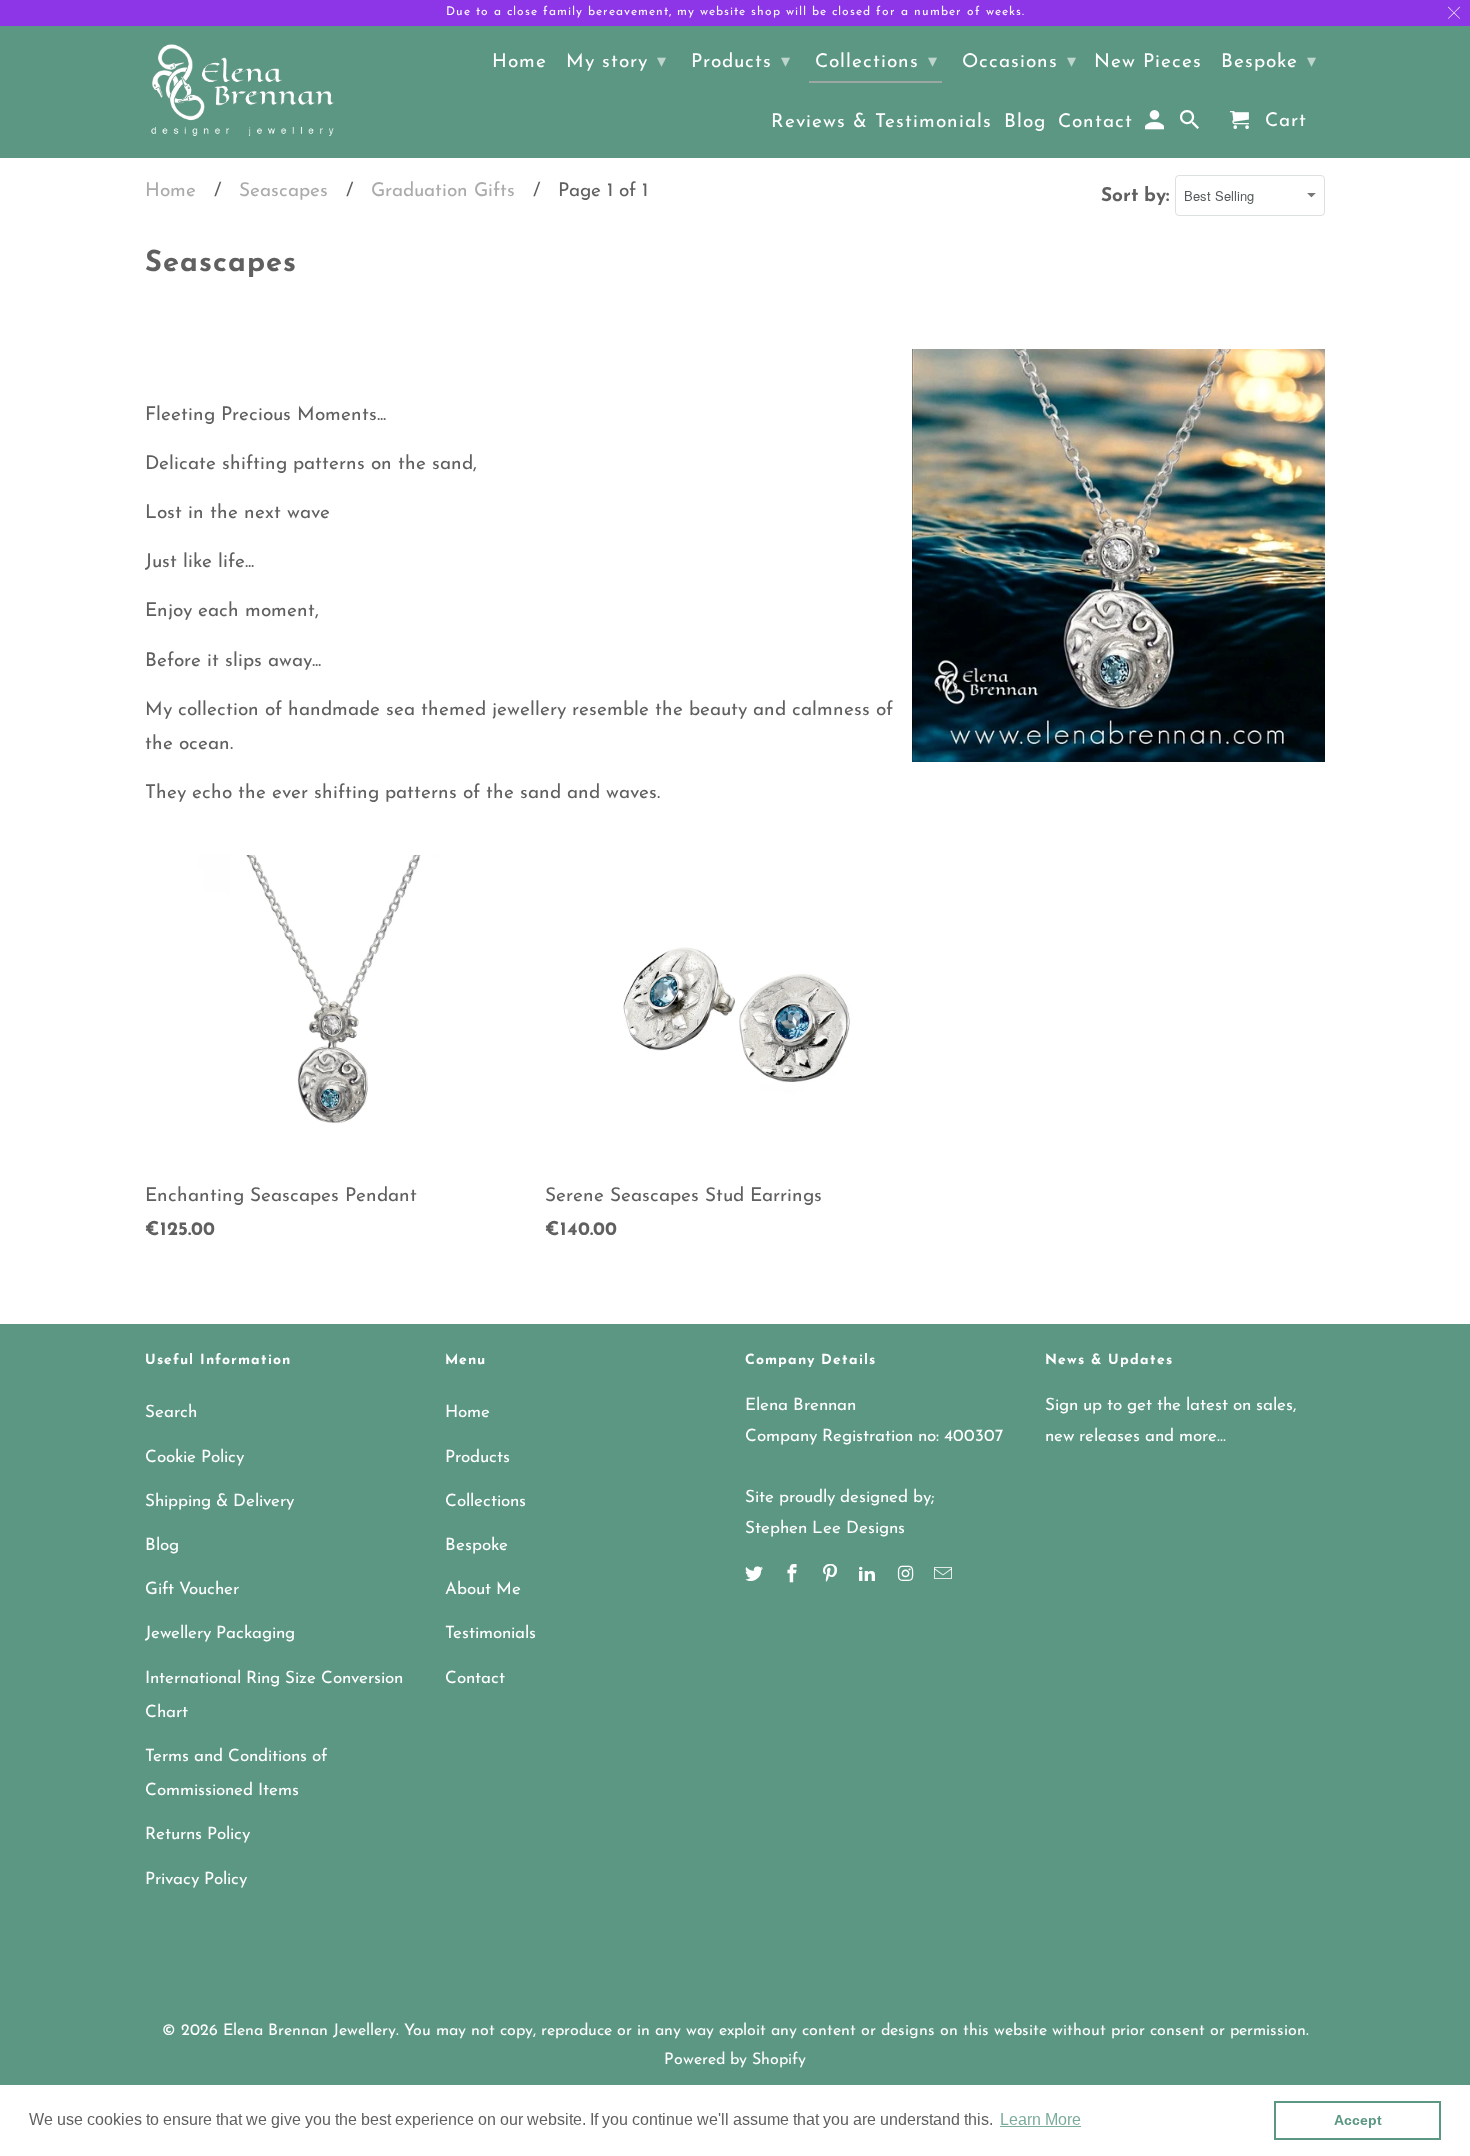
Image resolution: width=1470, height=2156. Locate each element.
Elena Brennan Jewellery (309, 2031)
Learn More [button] (1040, 2119)
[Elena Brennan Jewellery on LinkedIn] (869, 1576)
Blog (162, 1545)
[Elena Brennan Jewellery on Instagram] (907, 1576)
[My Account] (1156, 125)
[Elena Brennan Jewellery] (242, 92)
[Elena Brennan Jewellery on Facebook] (794, 1576)
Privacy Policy (196, 1879)
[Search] (1191, 125)
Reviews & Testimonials (881, 122)
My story (616, 62)
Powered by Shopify (735, 2060)
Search (171, 1412)
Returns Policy (197, 1834)
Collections (485, 1501)
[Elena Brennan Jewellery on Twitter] (756, 1576)
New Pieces (1148, 62)
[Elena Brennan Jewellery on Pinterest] (832, 1576)
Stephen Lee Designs (825, 1528)
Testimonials (490, 1633)
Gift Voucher (192, 1589)
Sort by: (1138, 196)
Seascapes (283, 191)
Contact (475, 1678)
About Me (483, 1589)
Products (477, 1457)
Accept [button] (1358, 2120)
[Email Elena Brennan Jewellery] (945, 1576)
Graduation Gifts (443, 191)
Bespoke (476, 1545)
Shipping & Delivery (219, 1501)
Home (170, 191)
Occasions (1019, 62)
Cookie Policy (194, 1457)
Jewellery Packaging (220, 1633)
